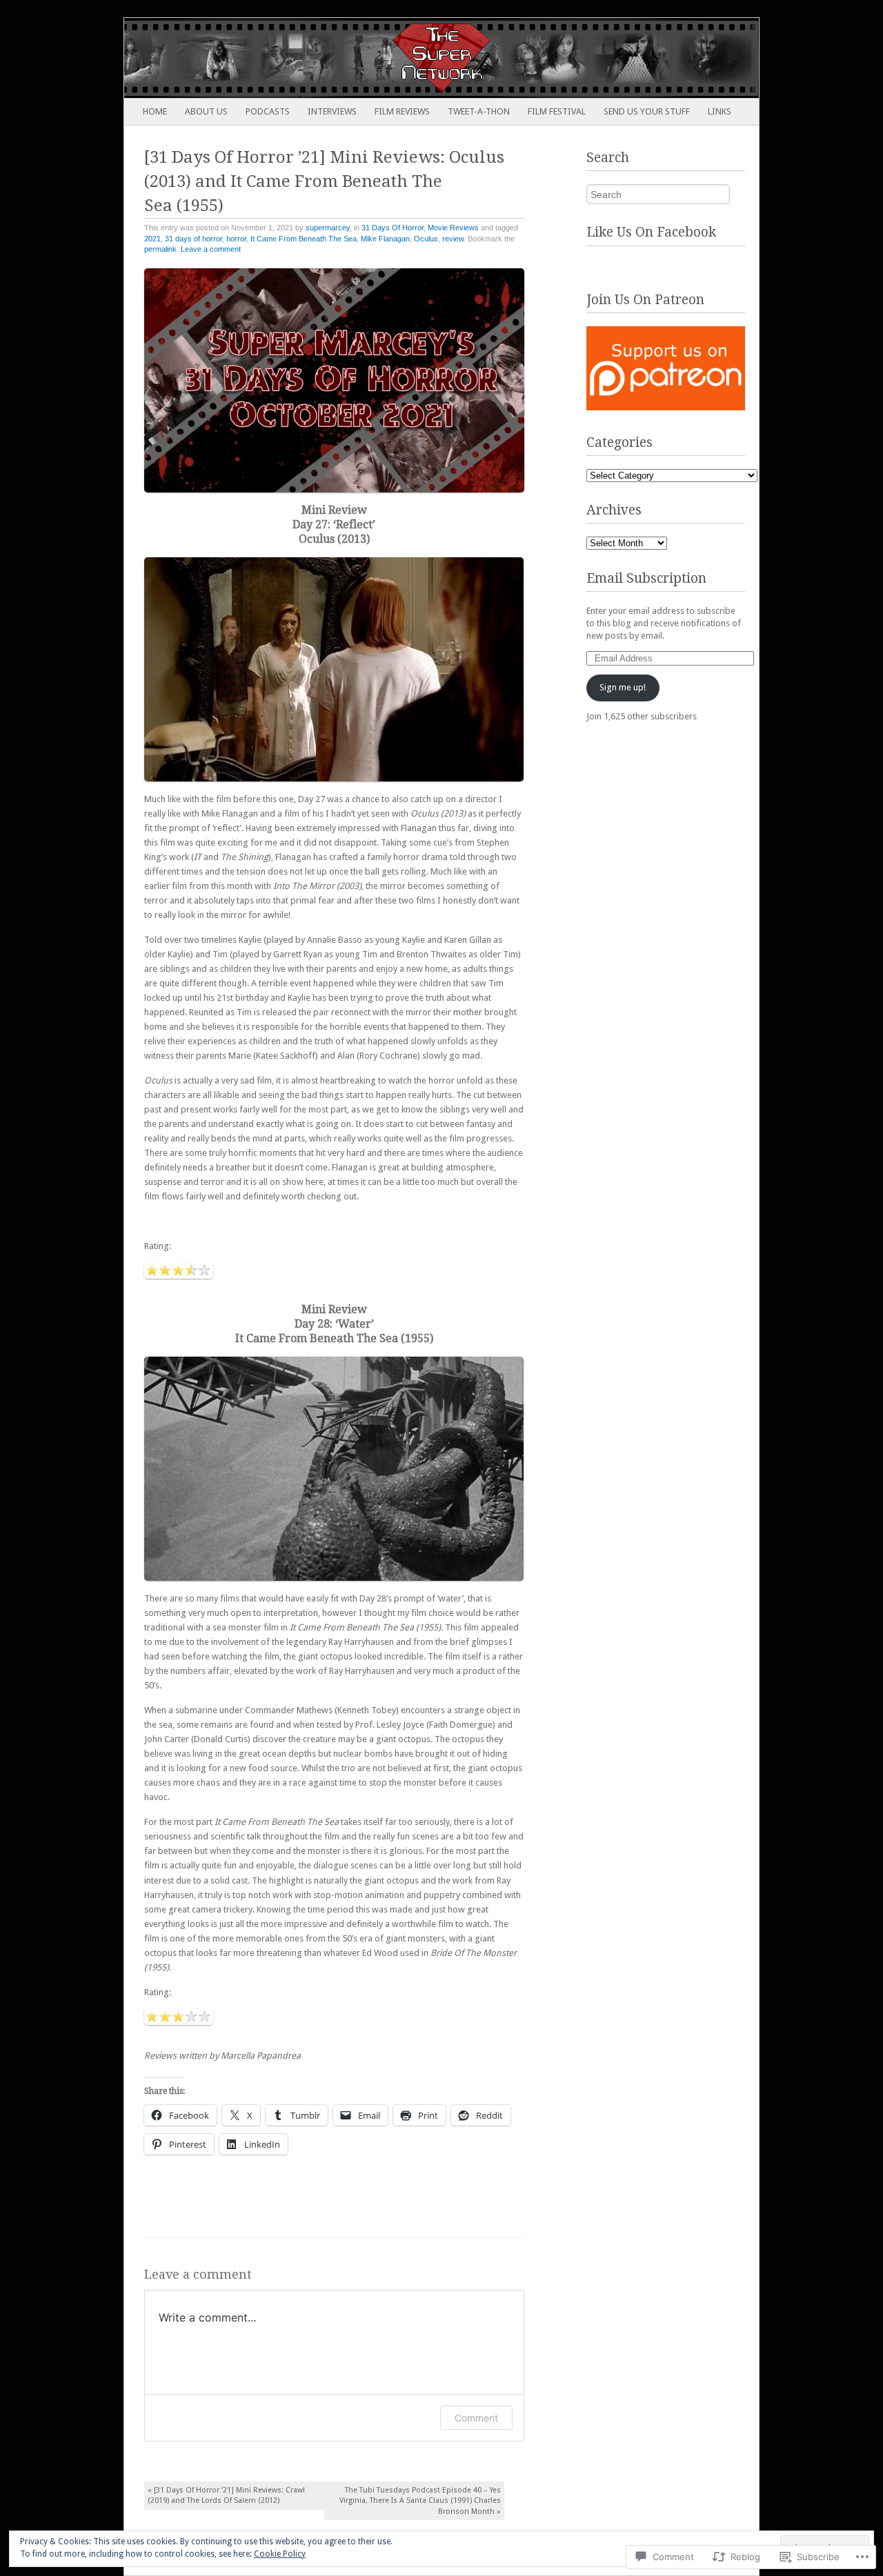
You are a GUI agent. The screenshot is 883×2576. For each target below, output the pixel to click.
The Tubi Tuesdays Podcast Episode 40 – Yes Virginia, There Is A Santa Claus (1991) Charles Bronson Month (420, 2500)
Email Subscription (646, 578)
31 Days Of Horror (393, 228)
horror (236, 239)
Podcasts (268, 111)
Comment (476, 2418)
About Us (206, 111)
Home (155, 111)
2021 (152, 239)
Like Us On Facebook (651, 232)
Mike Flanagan (385, 239)
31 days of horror (194, 239)
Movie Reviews (453, 228)
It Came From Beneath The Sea (304, 239)
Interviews (332, 111)
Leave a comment (211, 249)
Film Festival (557, 111)
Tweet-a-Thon (479, 111)
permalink (160, 249)
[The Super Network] (378, 58)
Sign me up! (623, 687)
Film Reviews (402, 111)
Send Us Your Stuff (647, 111)
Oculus (426, 239)
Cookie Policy (280, 2554)
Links (720, 111)
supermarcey (328, 228)
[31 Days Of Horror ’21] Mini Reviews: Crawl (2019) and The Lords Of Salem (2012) (226, 2495)
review (453, 239)
